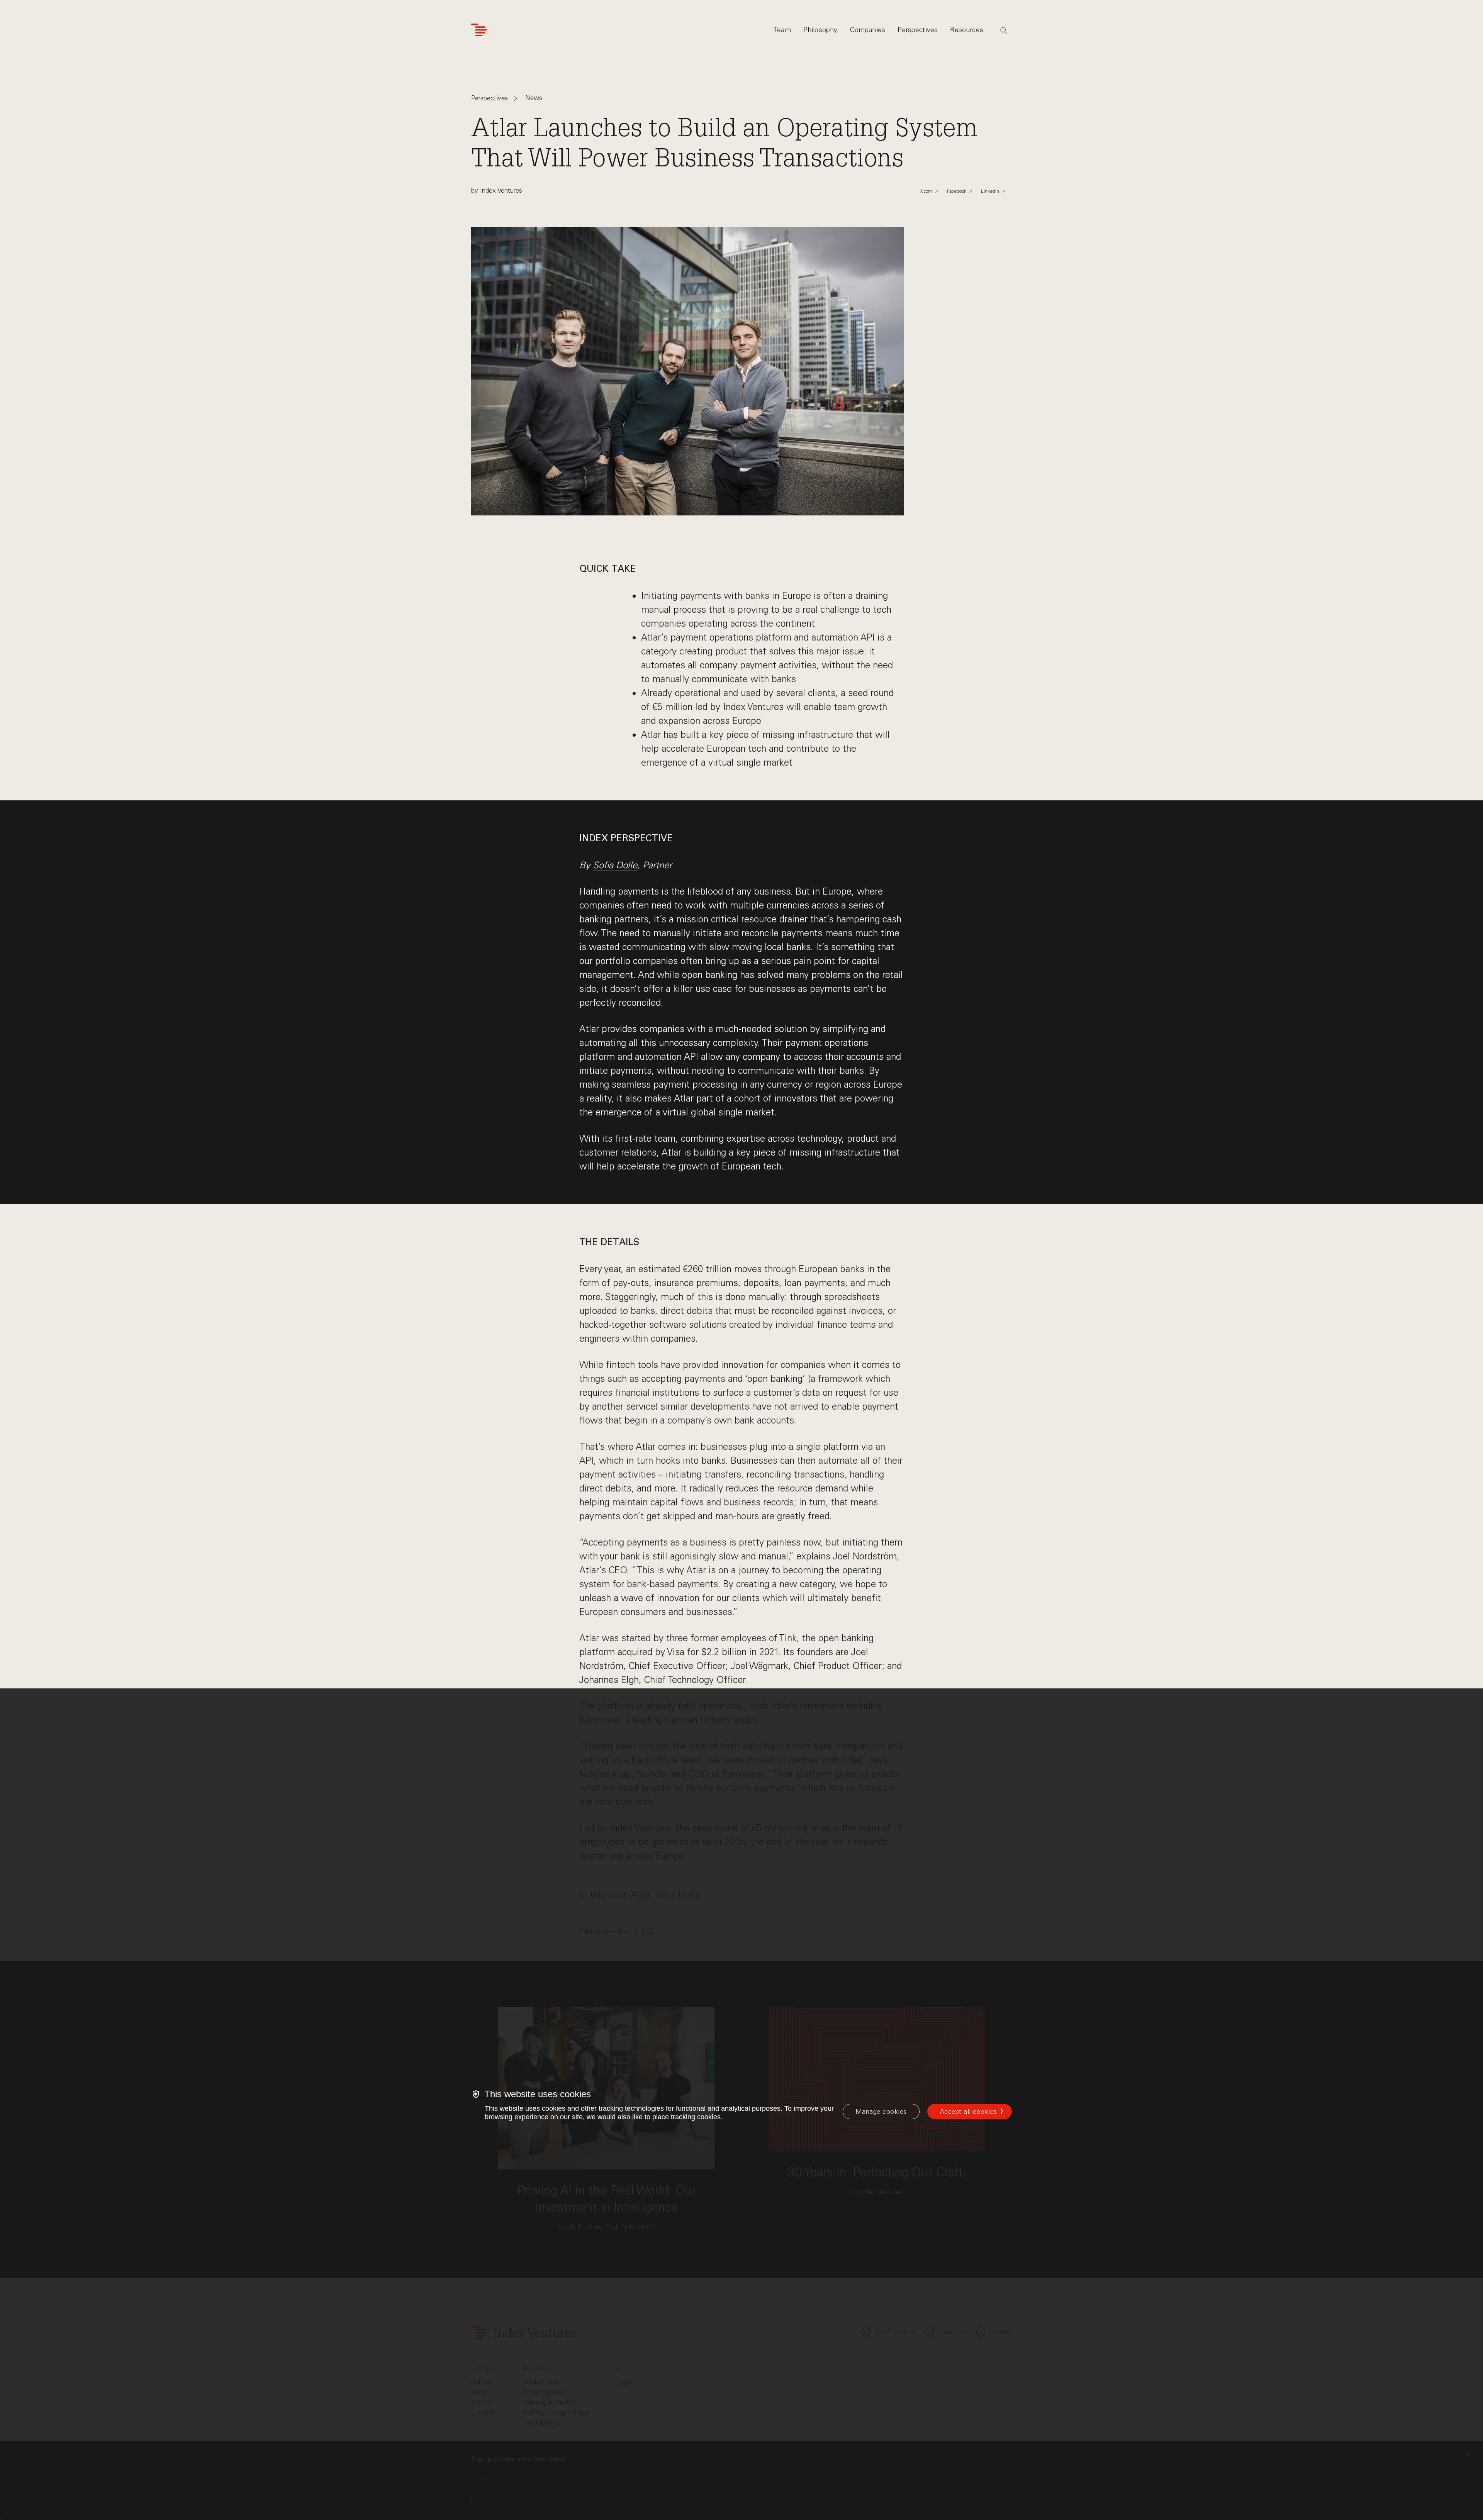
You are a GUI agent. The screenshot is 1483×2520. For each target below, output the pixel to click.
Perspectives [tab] (918, 30)
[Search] (1004, 31)
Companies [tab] (868, 30)
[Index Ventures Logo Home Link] (479, 30)
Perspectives (490, 99)
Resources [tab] (967, 30)
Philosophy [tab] (820, 30)
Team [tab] (782, 30)
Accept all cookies (969, 2112)
